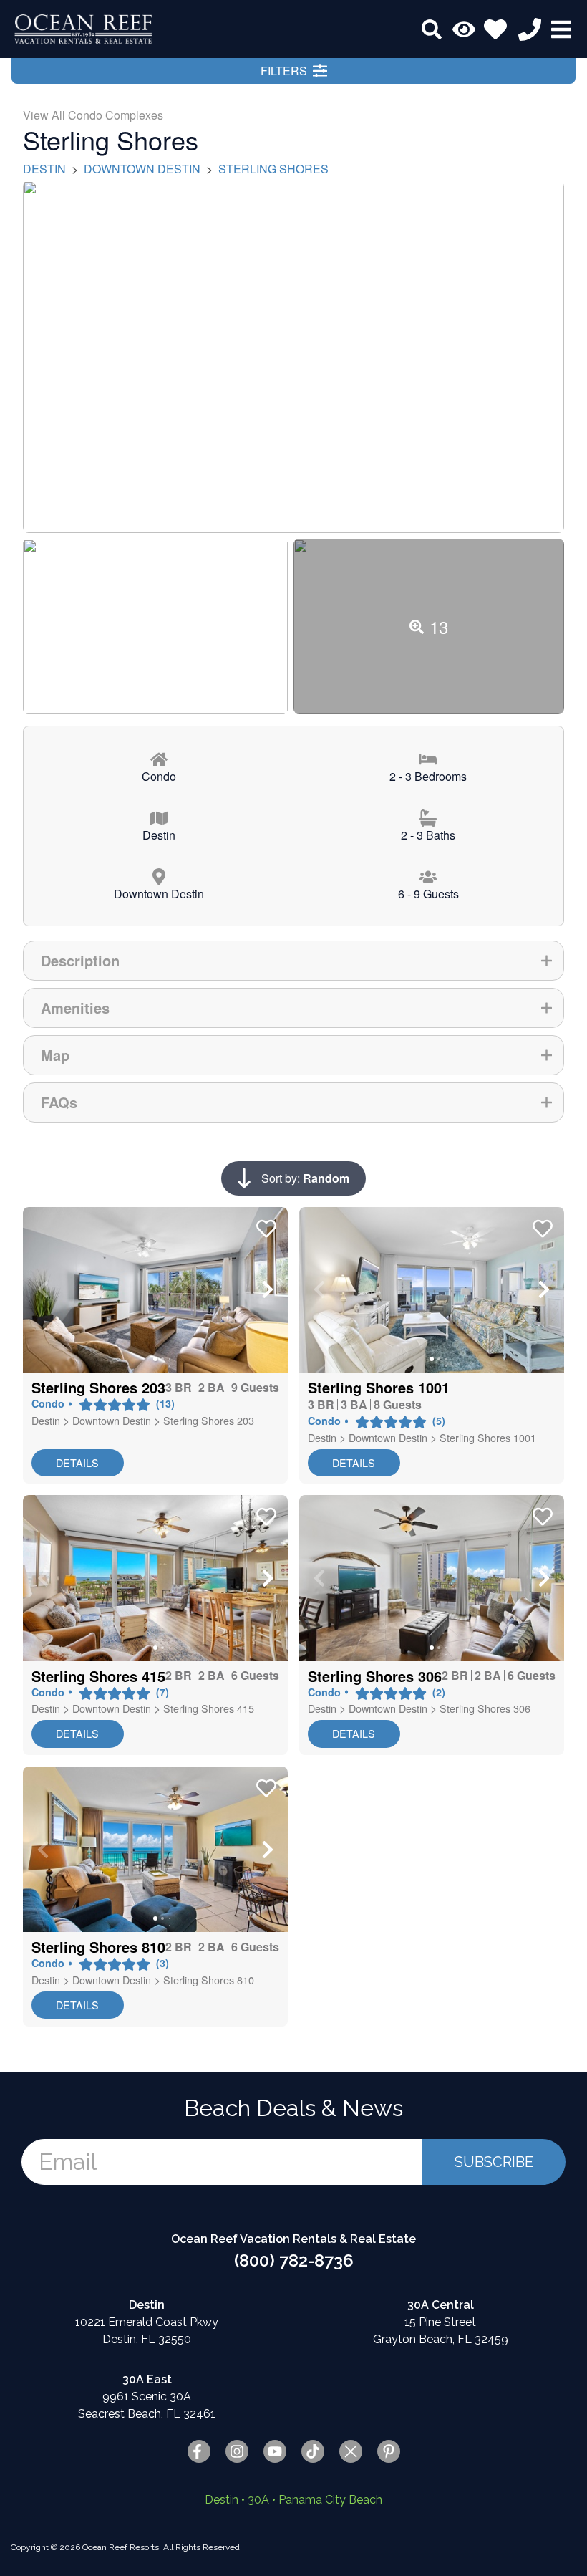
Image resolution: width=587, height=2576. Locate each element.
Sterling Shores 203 (209, 1420)
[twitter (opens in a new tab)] (351, 2451)
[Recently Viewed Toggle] (464, 29)
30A (258, 2500)
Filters (284, 71)
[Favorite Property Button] (265, 1224)
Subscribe (494, 2162)
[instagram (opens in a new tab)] (237, 2451)
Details (77, 1462)
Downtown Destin (142, 169)
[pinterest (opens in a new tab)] (389, 2451)
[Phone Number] (530, 29)
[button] (43, 1289)
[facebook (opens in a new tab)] (199, 2451)
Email (68, 2162)
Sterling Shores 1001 (488, 1437)
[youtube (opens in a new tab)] (275, 2451)
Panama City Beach (330, 2500)
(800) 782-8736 (294, 2260)
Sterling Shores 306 (485, 1708)
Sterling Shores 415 (209, 1708)
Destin (44, 169)
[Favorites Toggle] (495, 29)
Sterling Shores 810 (209, 1980)
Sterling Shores (273, 169)
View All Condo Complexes (93, 115)
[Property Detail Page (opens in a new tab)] (155, 1290)
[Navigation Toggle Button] (561, 29)
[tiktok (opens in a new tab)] (313, 2451)
